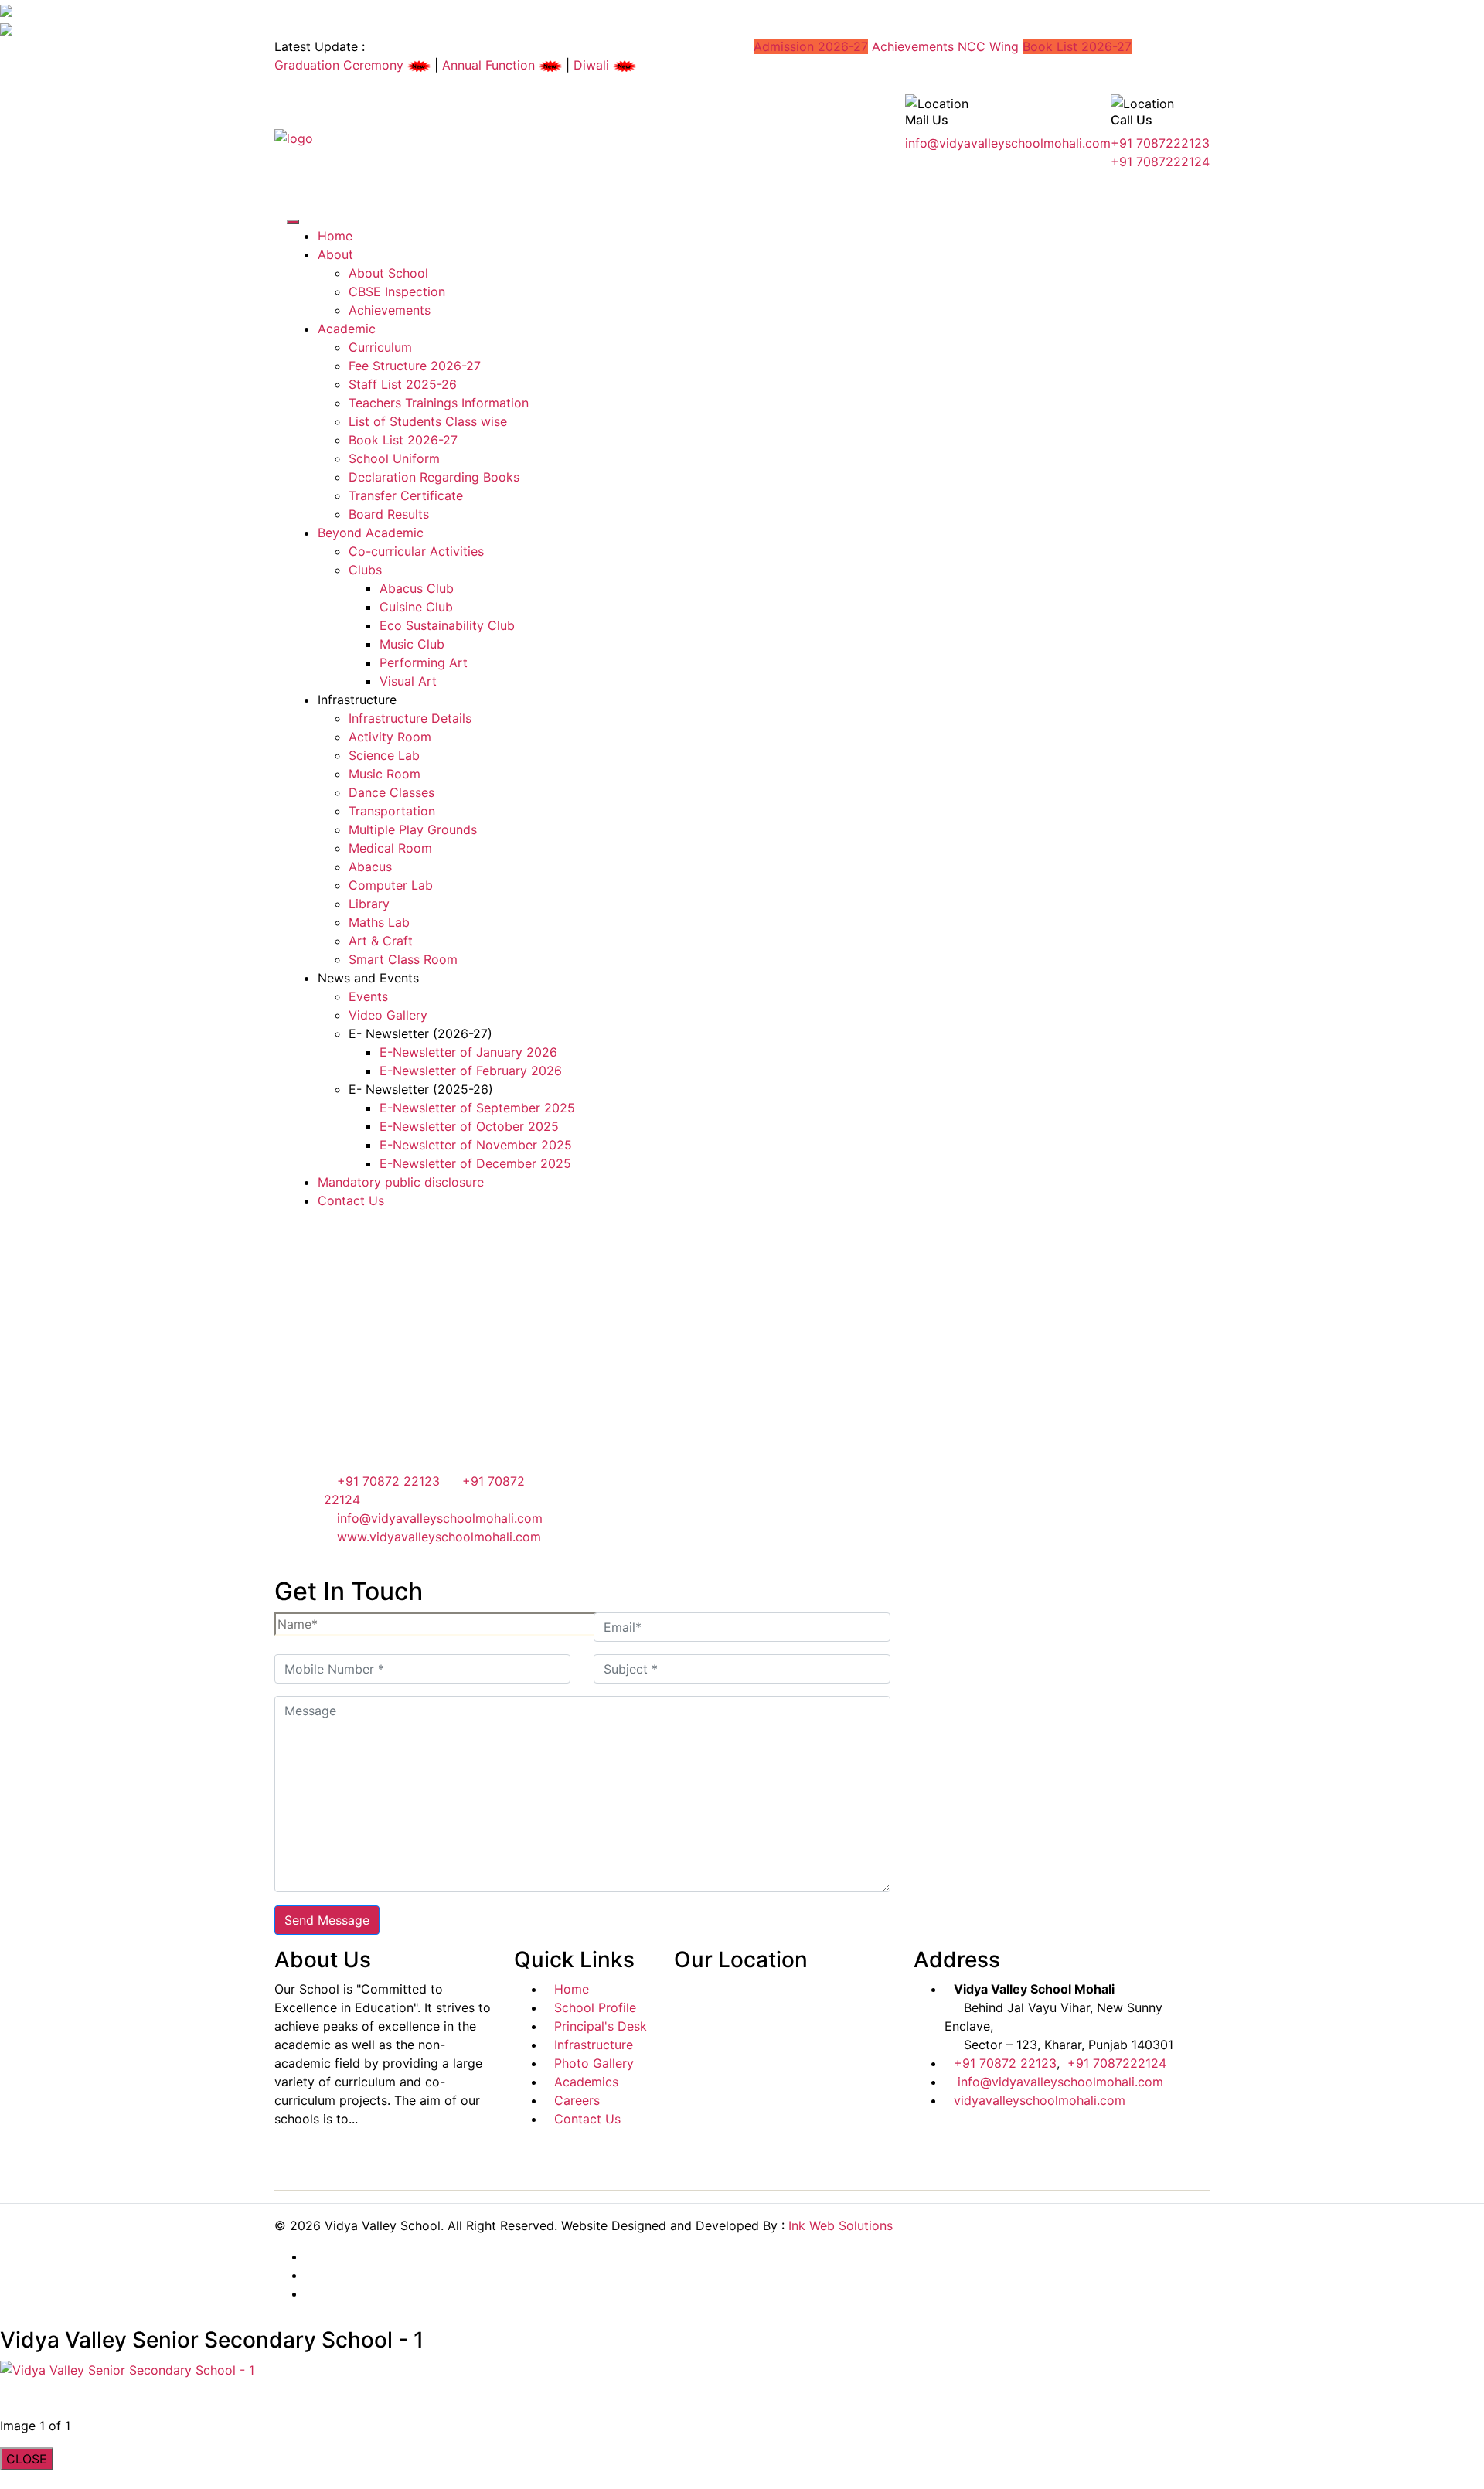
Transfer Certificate (406, 495)
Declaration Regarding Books (434, 477)
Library (369, 904)
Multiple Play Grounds (413, 829)
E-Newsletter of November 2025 (476, 1145)
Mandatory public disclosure (401, 1182)
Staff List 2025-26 (403, 384)
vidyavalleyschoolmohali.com (1040, 2100)
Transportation (392, 811)
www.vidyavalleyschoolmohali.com (439, 1537)
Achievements (913, 46)
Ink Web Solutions (841, 2225)
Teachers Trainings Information (439, 403)
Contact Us (351, 1200)
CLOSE (27, 2459)
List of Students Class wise (428, 421)
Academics (586, 2082)
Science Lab (384, 755)
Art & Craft (381, 941)
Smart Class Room (403, 959)
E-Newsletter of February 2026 (471, 1071)
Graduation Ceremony (341, 65)
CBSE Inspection (397, 291)
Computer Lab (391, 885)
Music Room (385, 774)
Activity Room (390, 737)
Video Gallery (388, 1015)
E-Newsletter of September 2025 (477, 1108)
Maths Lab (379, 922)
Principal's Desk (601, 2026)
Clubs (365, 570)
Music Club (412, 644)
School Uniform (394, 458)
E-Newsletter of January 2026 (468, 1052)
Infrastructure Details (410, 718)
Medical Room (390, 848)
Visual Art (408, 681)
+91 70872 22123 (386, 1481)
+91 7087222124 (1160, 162)
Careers (577, 2100)
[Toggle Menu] (293, 222)
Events (368, 996)
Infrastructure (594, 2045)
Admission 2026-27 (811, 46)
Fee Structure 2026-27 (415, 366)
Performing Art (424, 662)
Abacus (370, 867)
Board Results (389, 514)
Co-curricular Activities (416, 551)
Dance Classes (391, 792)
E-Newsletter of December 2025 (475, 1163)
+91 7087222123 (1160, 143)
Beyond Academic (371, 533)
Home (335, 236)
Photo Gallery (594, 2063)
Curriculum (380, 347)
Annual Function (490, 65)
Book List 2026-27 (1077, 46)
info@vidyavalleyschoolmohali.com (1008, 143)
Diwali (593, 65)
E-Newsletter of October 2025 (469, 1126)
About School (388, 273)
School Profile (595, 2007)
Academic (347, 329)
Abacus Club (417, 588)
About (335, 254)
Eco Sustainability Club (447, 625)
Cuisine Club (416, 607)
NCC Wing (988, 46)
